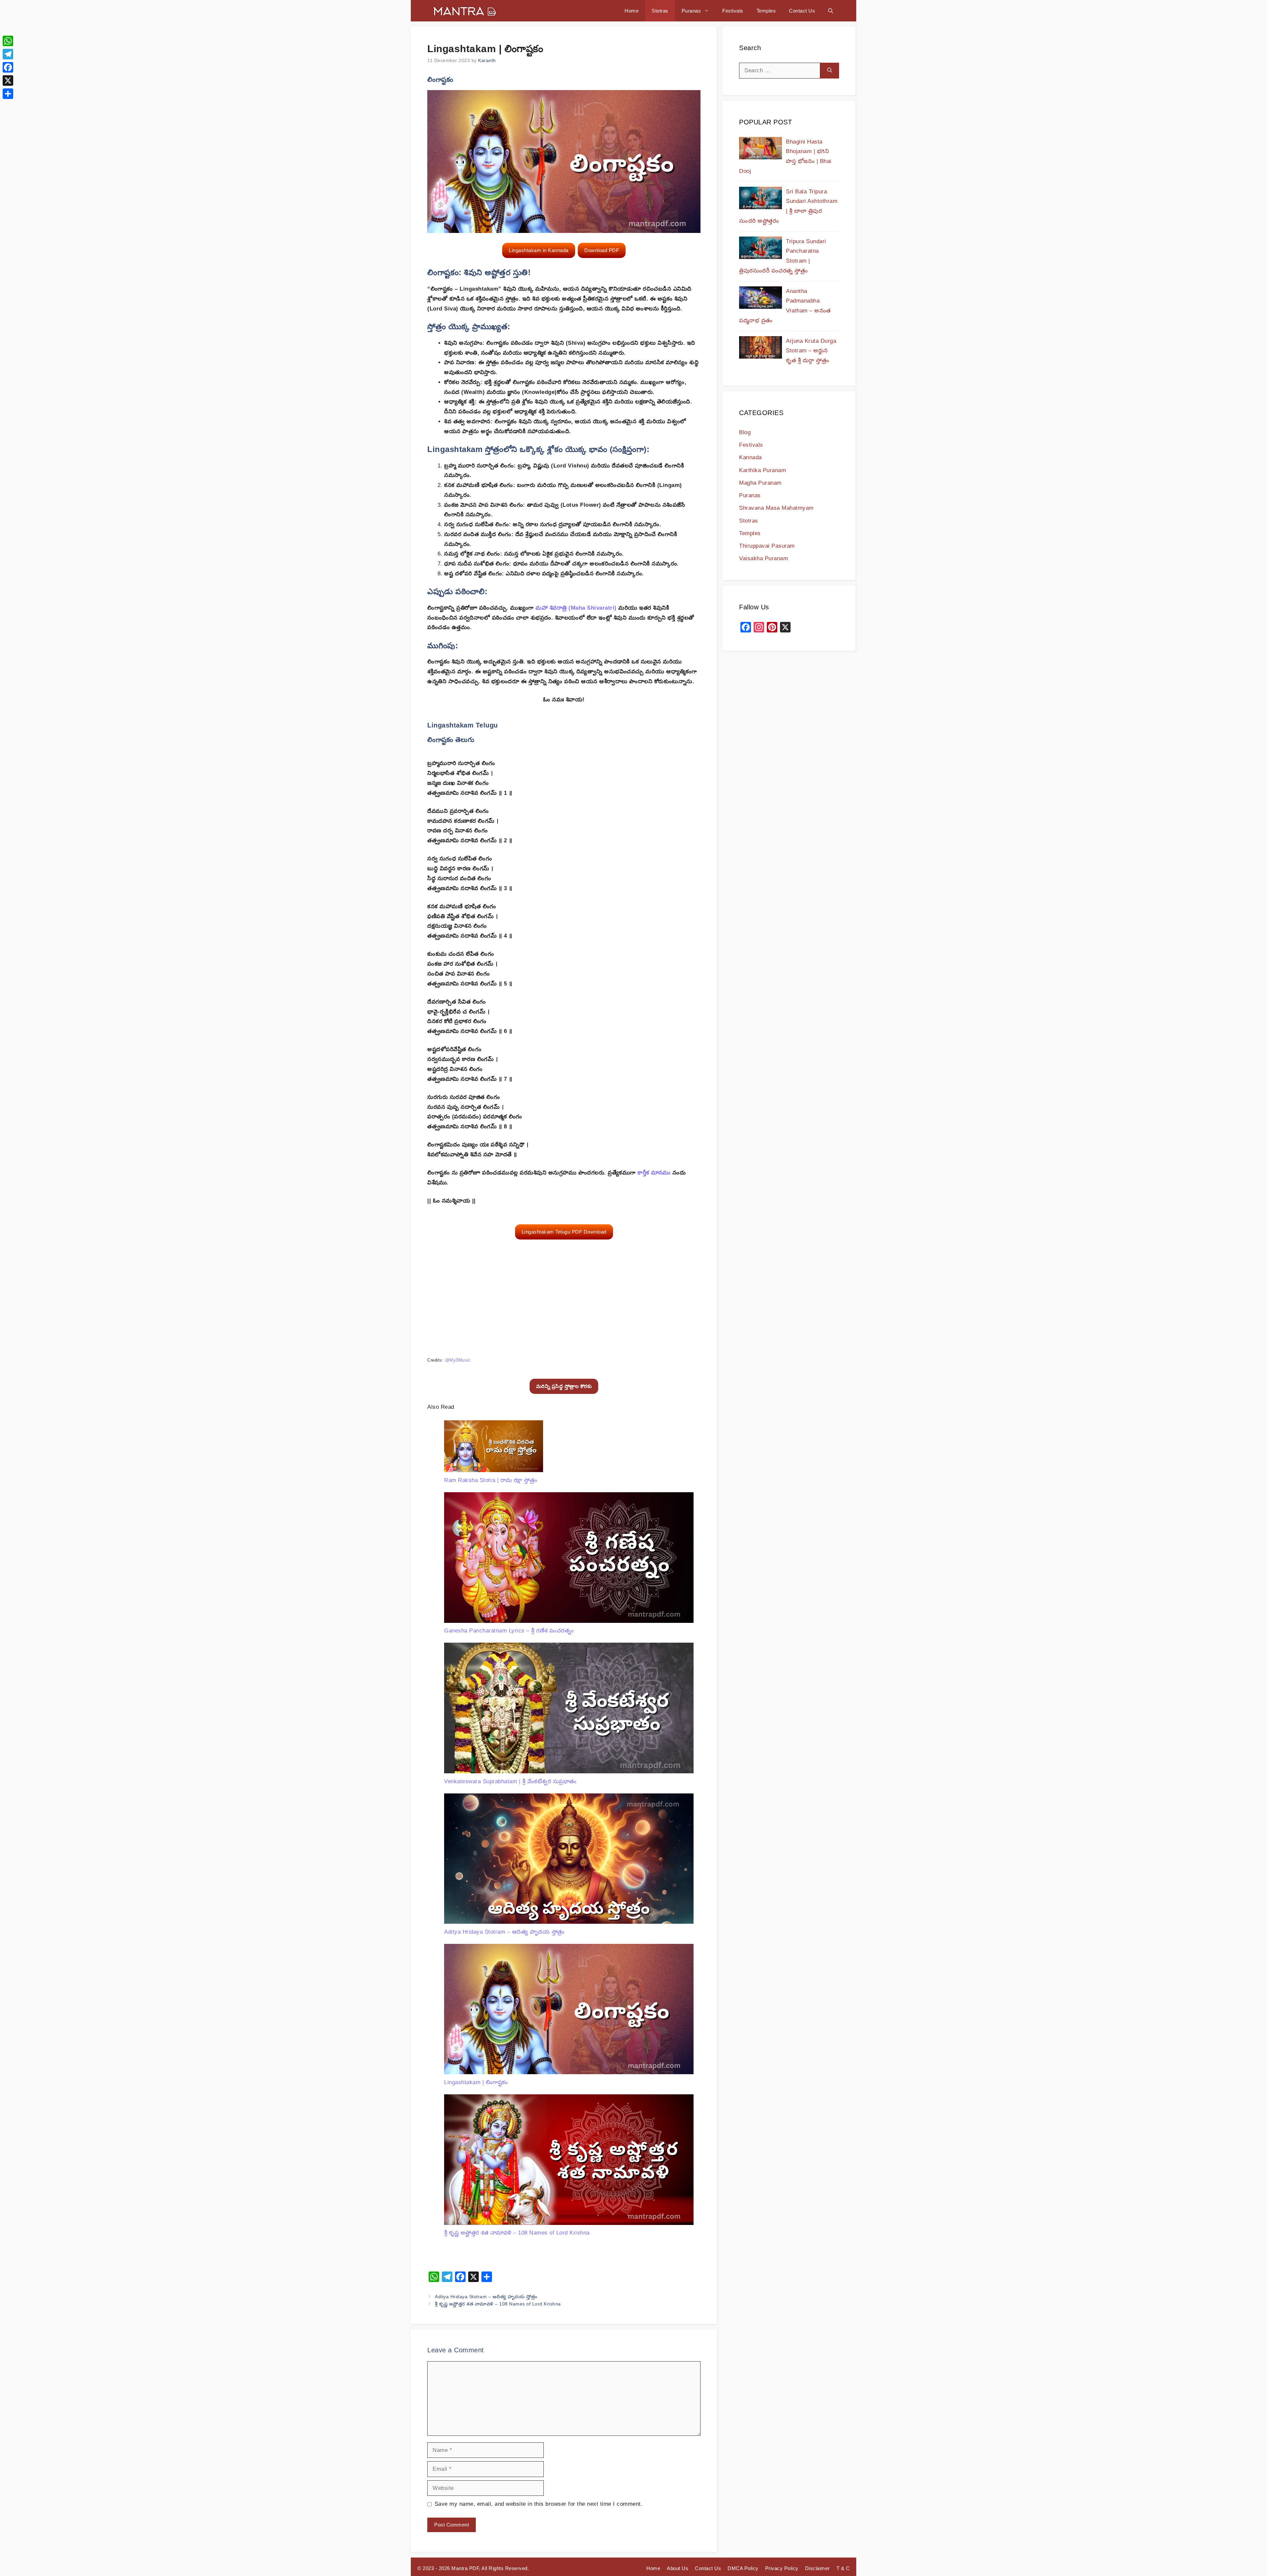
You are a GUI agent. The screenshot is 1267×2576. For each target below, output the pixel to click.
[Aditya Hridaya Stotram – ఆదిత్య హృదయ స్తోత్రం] (569, 1860)
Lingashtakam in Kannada (539, 250)
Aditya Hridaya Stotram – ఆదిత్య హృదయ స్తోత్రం (504, 1932)
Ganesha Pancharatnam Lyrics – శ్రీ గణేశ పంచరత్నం (509, 1631)
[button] (831, 11)
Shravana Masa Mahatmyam (776, 508)
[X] (8, 80)
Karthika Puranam (763, 470)
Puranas (691, 11)
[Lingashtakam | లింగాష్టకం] (569, 2011)
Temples (766, 11)
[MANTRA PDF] (464, 11)
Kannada (750, 457)
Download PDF (602, 250)
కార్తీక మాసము (654, 1173)
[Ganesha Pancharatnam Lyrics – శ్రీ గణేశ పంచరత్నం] (569, 1559)
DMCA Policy (743, 2568)
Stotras (660, 11)
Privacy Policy (782, 2568)
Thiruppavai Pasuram (767, 546)
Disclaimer (817, 2568)
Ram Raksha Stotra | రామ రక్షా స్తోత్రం (491, 1480)
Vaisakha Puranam (763, 558)
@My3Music (458, 1360)
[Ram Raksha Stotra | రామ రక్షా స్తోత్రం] (494, 1448)
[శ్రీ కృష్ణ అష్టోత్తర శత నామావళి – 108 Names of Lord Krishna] (569, 2161)
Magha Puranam (760, 483)
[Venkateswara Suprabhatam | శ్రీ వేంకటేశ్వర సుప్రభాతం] (569, 1709)
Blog (745, 432)
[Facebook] (8, 67)
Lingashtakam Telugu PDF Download (564, 1232)
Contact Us (802, 11)
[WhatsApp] (8, 41)
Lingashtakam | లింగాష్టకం (476, 2082)
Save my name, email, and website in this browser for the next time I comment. (539, 2504)
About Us (678, 2568)
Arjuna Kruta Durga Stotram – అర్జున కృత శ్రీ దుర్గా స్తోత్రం (811, 351)
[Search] (830, 71)
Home (632, 11)
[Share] (8, 94)
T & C (843, 2568)
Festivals (733, 11)
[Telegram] (8, 54)
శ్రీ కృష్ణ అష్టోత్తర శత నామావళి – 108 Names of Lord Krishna (517, 2233)
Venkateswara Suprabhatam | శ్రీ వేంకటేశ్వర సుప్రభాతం (510, 1781)
